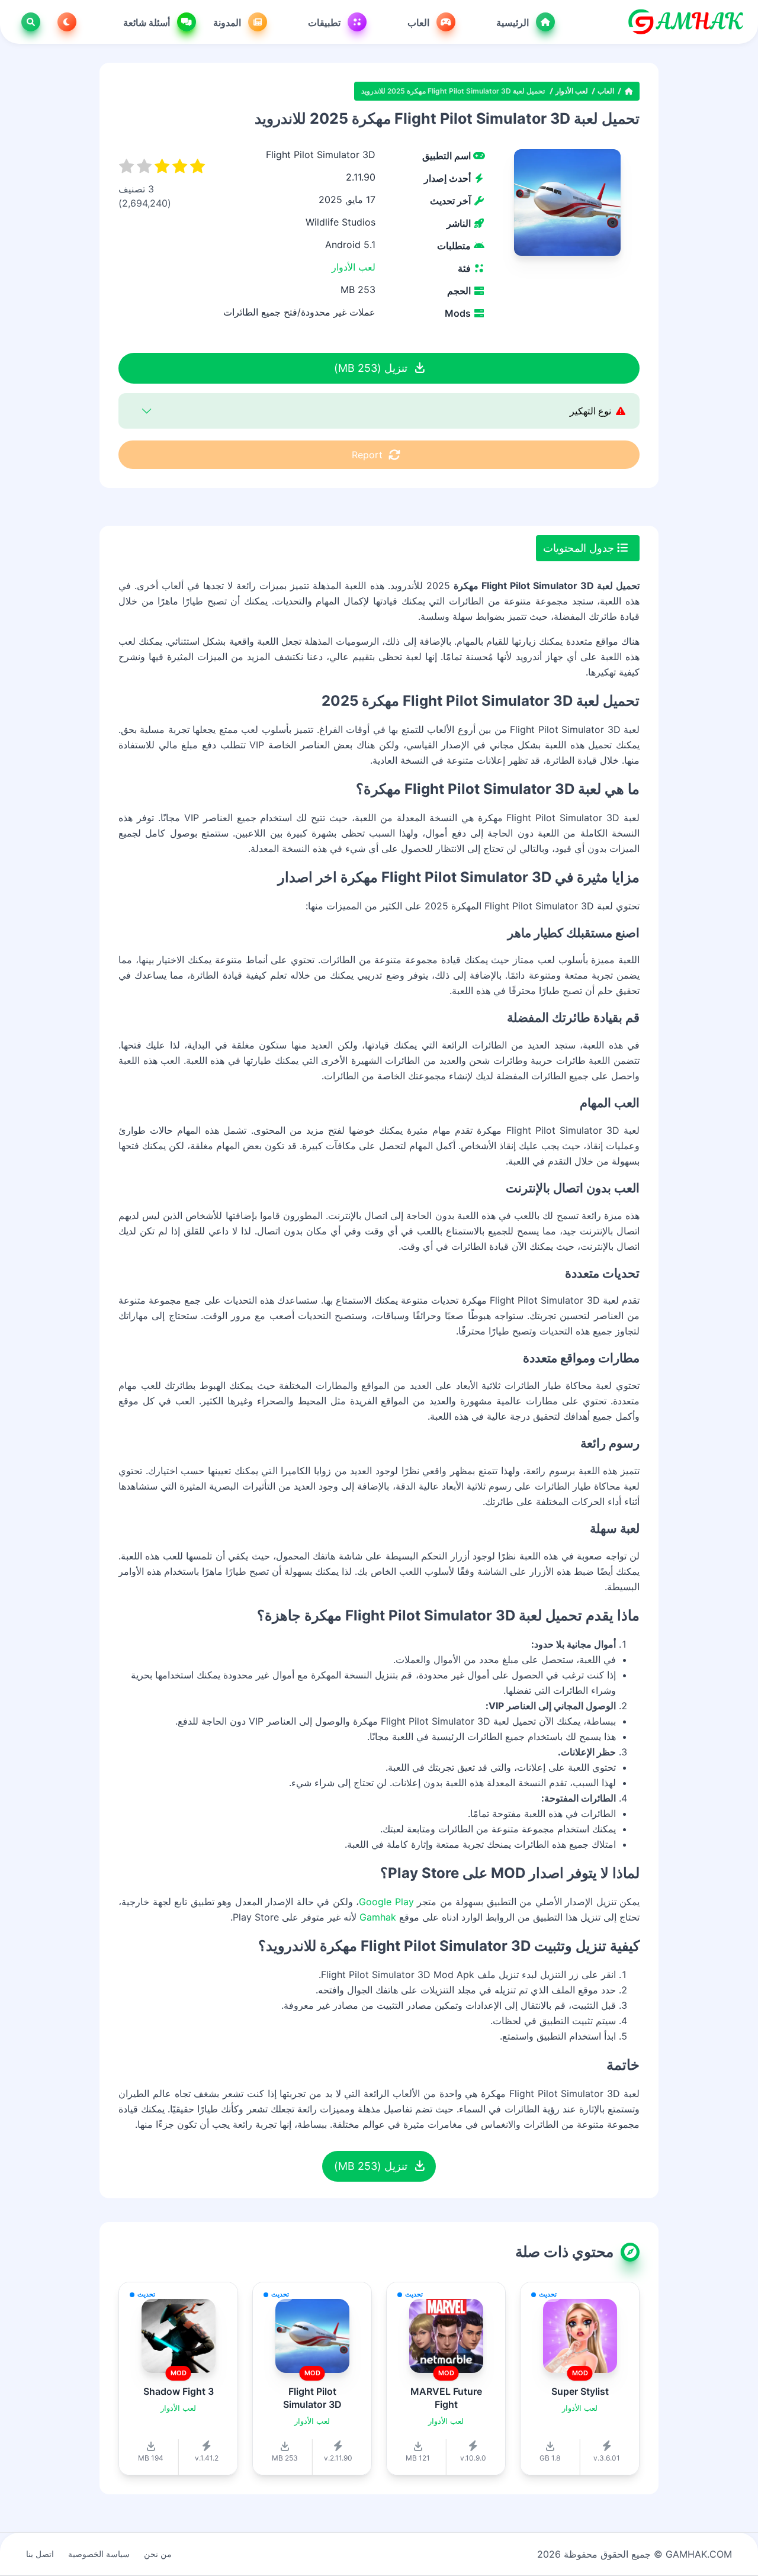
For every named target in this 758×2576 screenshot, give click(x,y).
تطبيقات (325, 22)
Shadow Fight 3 (179, 2391)
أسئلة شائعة (148, 22)
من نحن (158, 2554)
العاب (420, 22)
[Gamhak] (685, 22)
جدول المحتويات (580, 548)
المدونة (228, 22)
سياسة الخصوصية (99, 2554)
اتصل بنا (40, 2554)
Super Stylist (580, 2391)
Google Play (386, 1902)
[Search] (28, 22)
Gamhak (378, 1917)
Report (367, 455)
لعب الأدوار (572, 91)
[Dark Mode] (65, 22)
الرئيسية (514, 22)
